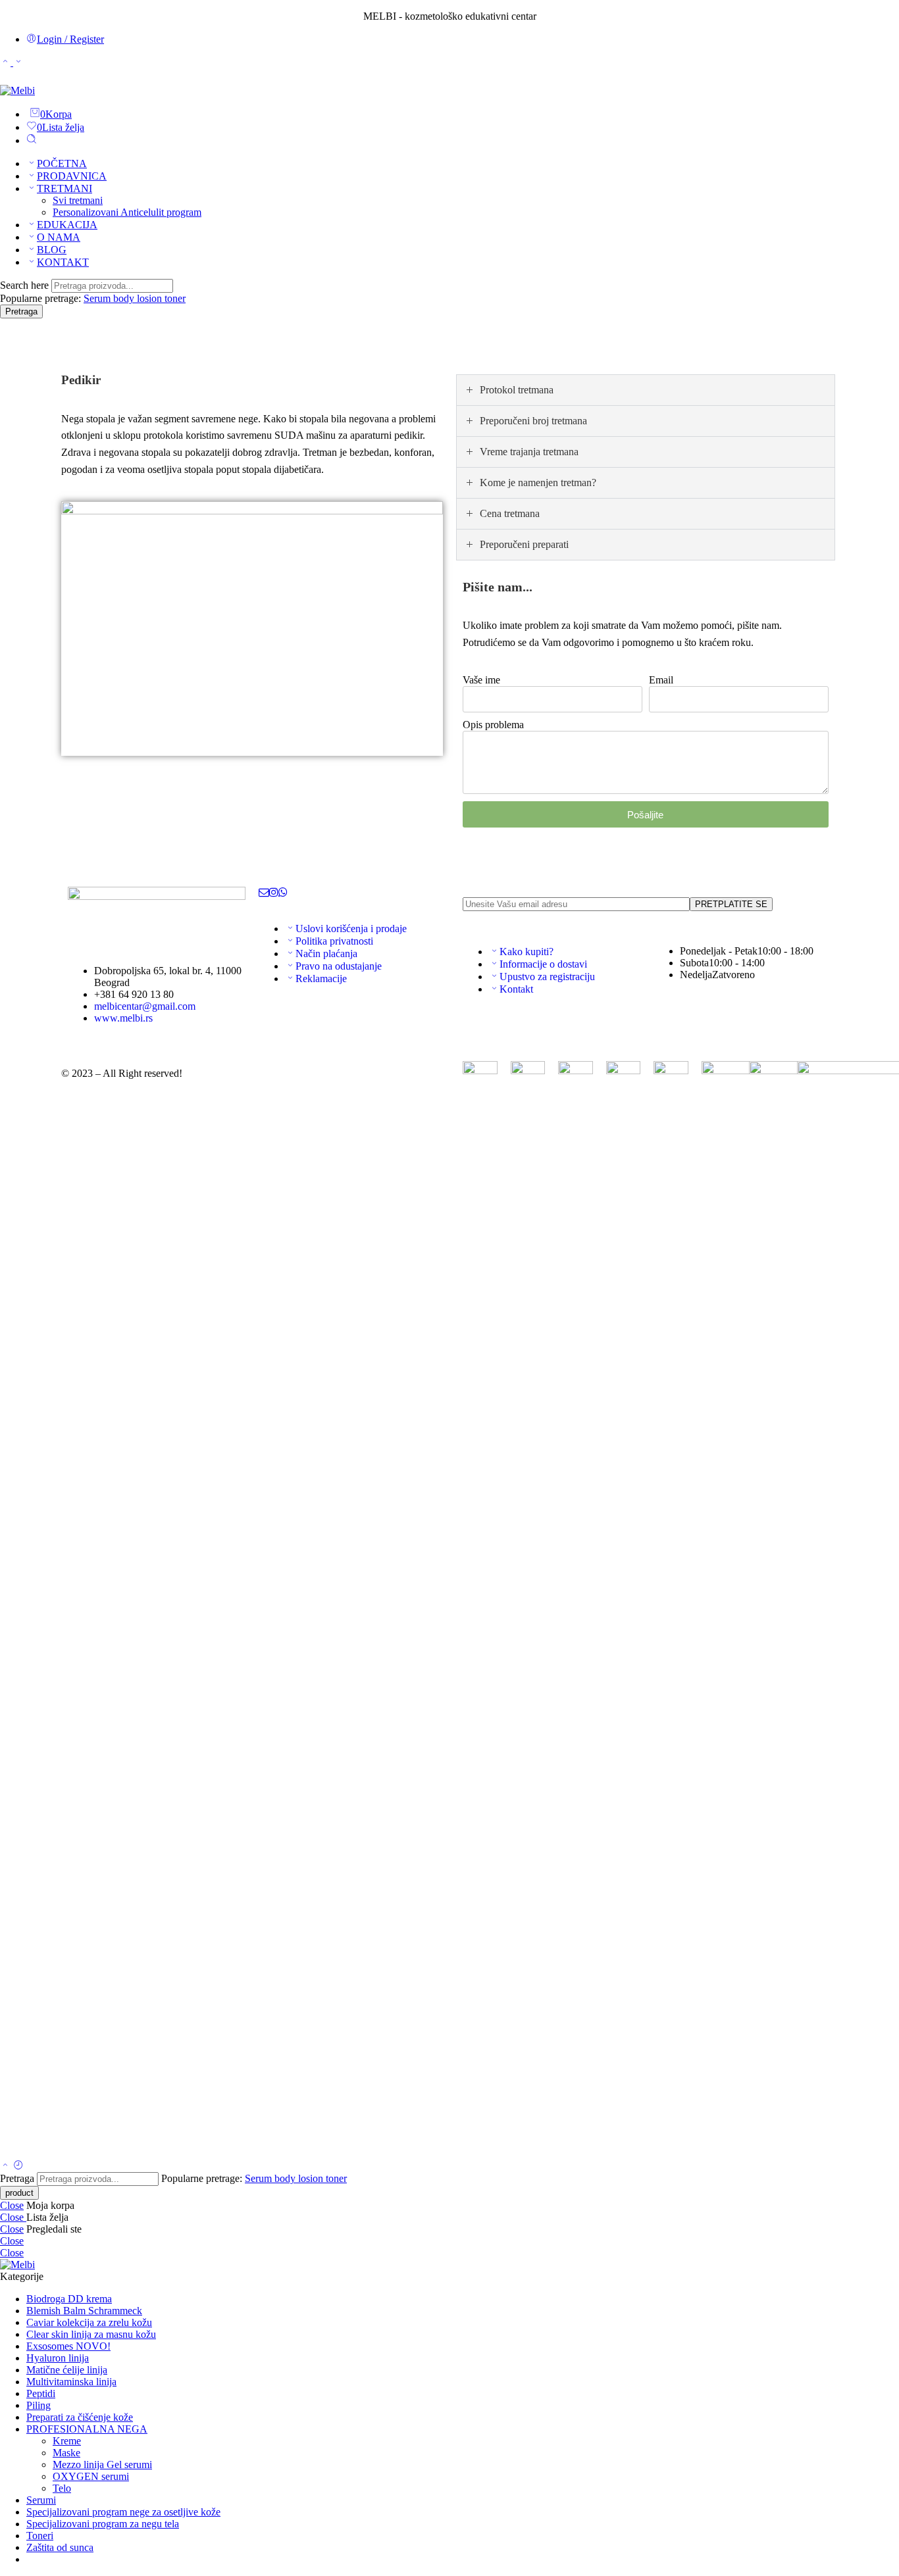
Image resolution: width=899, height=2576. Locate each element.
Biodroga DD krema (69, 2299)
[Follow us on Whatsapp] (283, 892)
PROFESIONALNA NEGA (87, 2429)
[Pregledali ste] (18, 2166)
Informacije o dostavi (543, 964)
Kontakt (516, 989)
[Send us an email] (264, 892)
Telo (62, 2488)
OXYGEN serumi (91, 2476)
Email (661, 680)
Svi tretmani (78, 200)
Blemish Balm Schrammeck (84, 2311)
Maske (66, 2453)
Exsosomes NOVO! (68, 2346)
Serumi (41, 2500)
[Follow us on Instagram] (274, 892)
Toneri (40, 2536)
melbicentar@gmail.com (145, 1006)
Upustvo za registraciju (547, 977)
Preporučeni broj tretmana (533, 421)
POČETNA (62, 163)
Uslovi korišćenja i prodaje (351, 929)
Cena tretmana (510, 513)
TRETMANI (64, 188)
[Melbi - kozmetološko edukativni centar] (17, 90)
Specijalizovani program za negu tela (103, 2524)
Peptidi (41, 2393)
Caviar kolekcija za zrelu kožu (89, 2322)
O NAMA (59, 237)
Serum (98, 298)
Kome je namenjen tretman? (538, 483)
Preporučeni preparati (524, 544)
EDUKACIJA (67, 225)
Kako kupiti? (527, 952)
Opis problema (493, 725)
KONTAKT (63, 262)
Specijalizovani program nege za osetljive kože (123, 2512)
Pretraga (21, 311)
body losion (139, 298)
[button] (646, 390)
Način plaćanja (326, 954)
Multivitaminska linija (71, 2382)
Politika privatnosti (334, 941)
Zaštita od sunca (60, 2547)
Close (12, 2205)
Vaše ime (481, 680)
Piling (39, 2405)
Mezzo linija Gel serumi (102, 2465)
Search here (26, 285)
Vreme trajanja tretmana (529, 452)
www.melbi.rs (123, 1018)
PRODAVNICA (72, 176)
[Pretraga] (32, 140)
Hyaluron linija (58, 2358)
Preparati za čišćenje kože (80, 2417)
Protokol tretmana (517, 390)
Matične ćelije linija (67, 2370)
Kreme (67, 2441)
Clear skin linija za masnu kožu (91, 2334)
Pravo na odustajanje (339, 966)
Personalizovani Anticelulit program (127, 212)
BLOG (52, 250)
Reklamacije (321, 978)
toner (175, 298)
